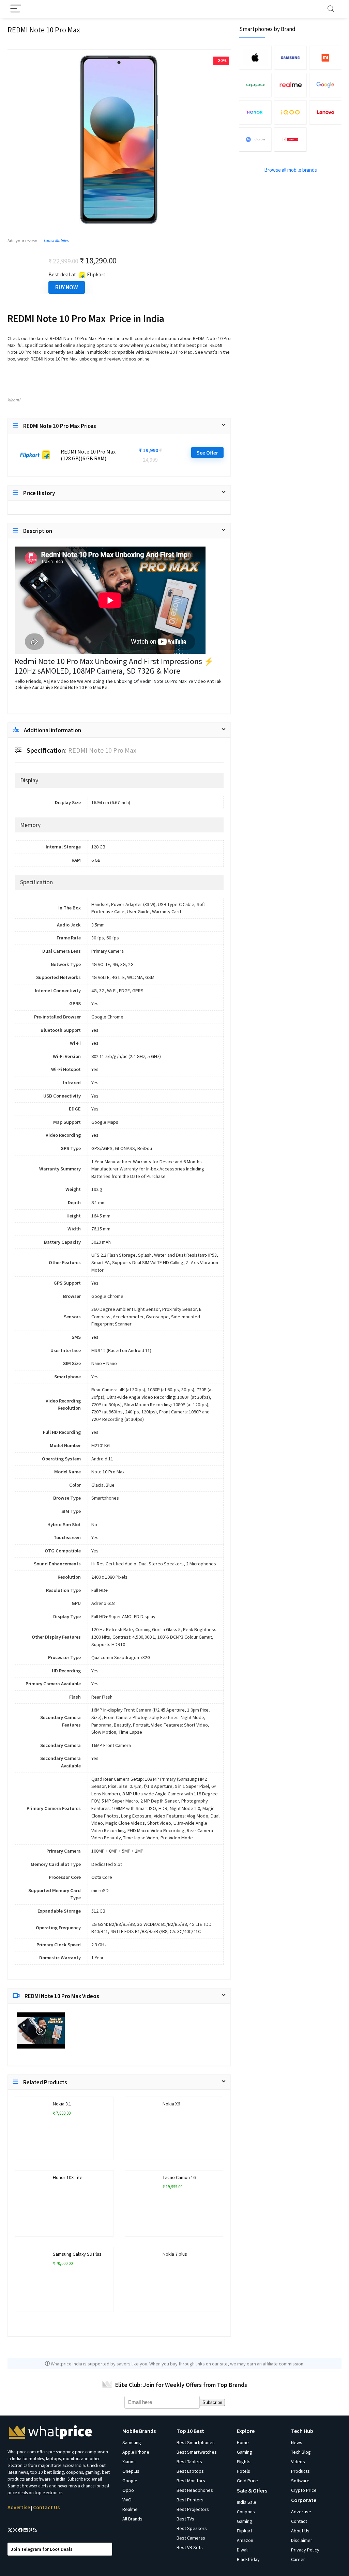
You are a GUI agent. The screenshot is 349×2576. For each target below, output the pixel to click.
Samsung (132, 2442)
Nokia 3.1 (62, 2104)
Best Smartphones (196, 2442)
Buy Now (67, 287)
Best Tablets (189, 2462)
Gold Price (247, 2481)
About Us (300, 2531)
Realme (130, 2509)
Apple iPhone (136, 2452)
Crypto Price (304, 2490)
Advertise (19, 2507)
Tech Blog (301, 2452)
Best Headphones (195, 2490)
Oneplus (131, 2471)
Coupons (246, 2512)
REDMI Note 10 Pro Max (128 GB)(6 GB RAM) (88, 455)
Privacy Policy (305, 2550)
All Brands (132, 2519)
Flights (244, 2462)
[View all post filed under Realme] (290, 85)
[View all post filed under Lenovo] (325, 112)
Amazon (245, 2540)
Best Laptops (190, 2471)
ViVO (127, 2500)
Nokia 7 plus (175, 2254)
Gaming (245, 2452)
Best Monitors (191, 2481)
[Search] (331, 9)
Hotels (244, 2471)
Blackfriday (248, 2559)
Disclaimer (302, 2540)
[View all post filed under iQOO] (290, 112)
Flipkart (245, 2531)
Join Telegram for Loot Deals (42, 2549)
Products (300, 2471)
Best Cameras (191, 2538)
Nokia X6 (171, 2104)
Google (130, 2481)
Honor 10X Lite (68, 2177)
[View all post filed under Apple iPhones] (255, 58)
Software (300, 2481)
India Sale (247, 2502)
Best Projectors (193, 2509)
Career (298, 2559)
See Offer (207, 453)
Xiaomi (14, 400)
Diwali (243, 2550)
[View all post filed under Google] (325, 85)
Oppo (128, 2490)
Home (243, 2442)
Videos (298, 2462)
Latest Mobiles (56, 240)
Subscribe (212, 2402)
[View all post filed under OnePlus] (290, 139)
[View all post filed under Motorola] (255, 139)
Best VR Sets (190, 2547)
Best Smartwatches (197, 2452)
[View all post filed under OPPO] (255, 85)
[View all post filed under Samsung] (290, 58)
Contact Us (46, 2507)
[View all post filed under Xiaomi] (325, 58)
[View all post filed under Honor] (255, 112)
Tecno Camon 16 (179, 2177)
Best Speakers (192, 2528)
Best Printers (190, 2500)
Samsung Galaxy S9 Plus (77, 2254)
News (297, 2442)
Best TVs (185, 2519)
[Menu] (16, 9)
